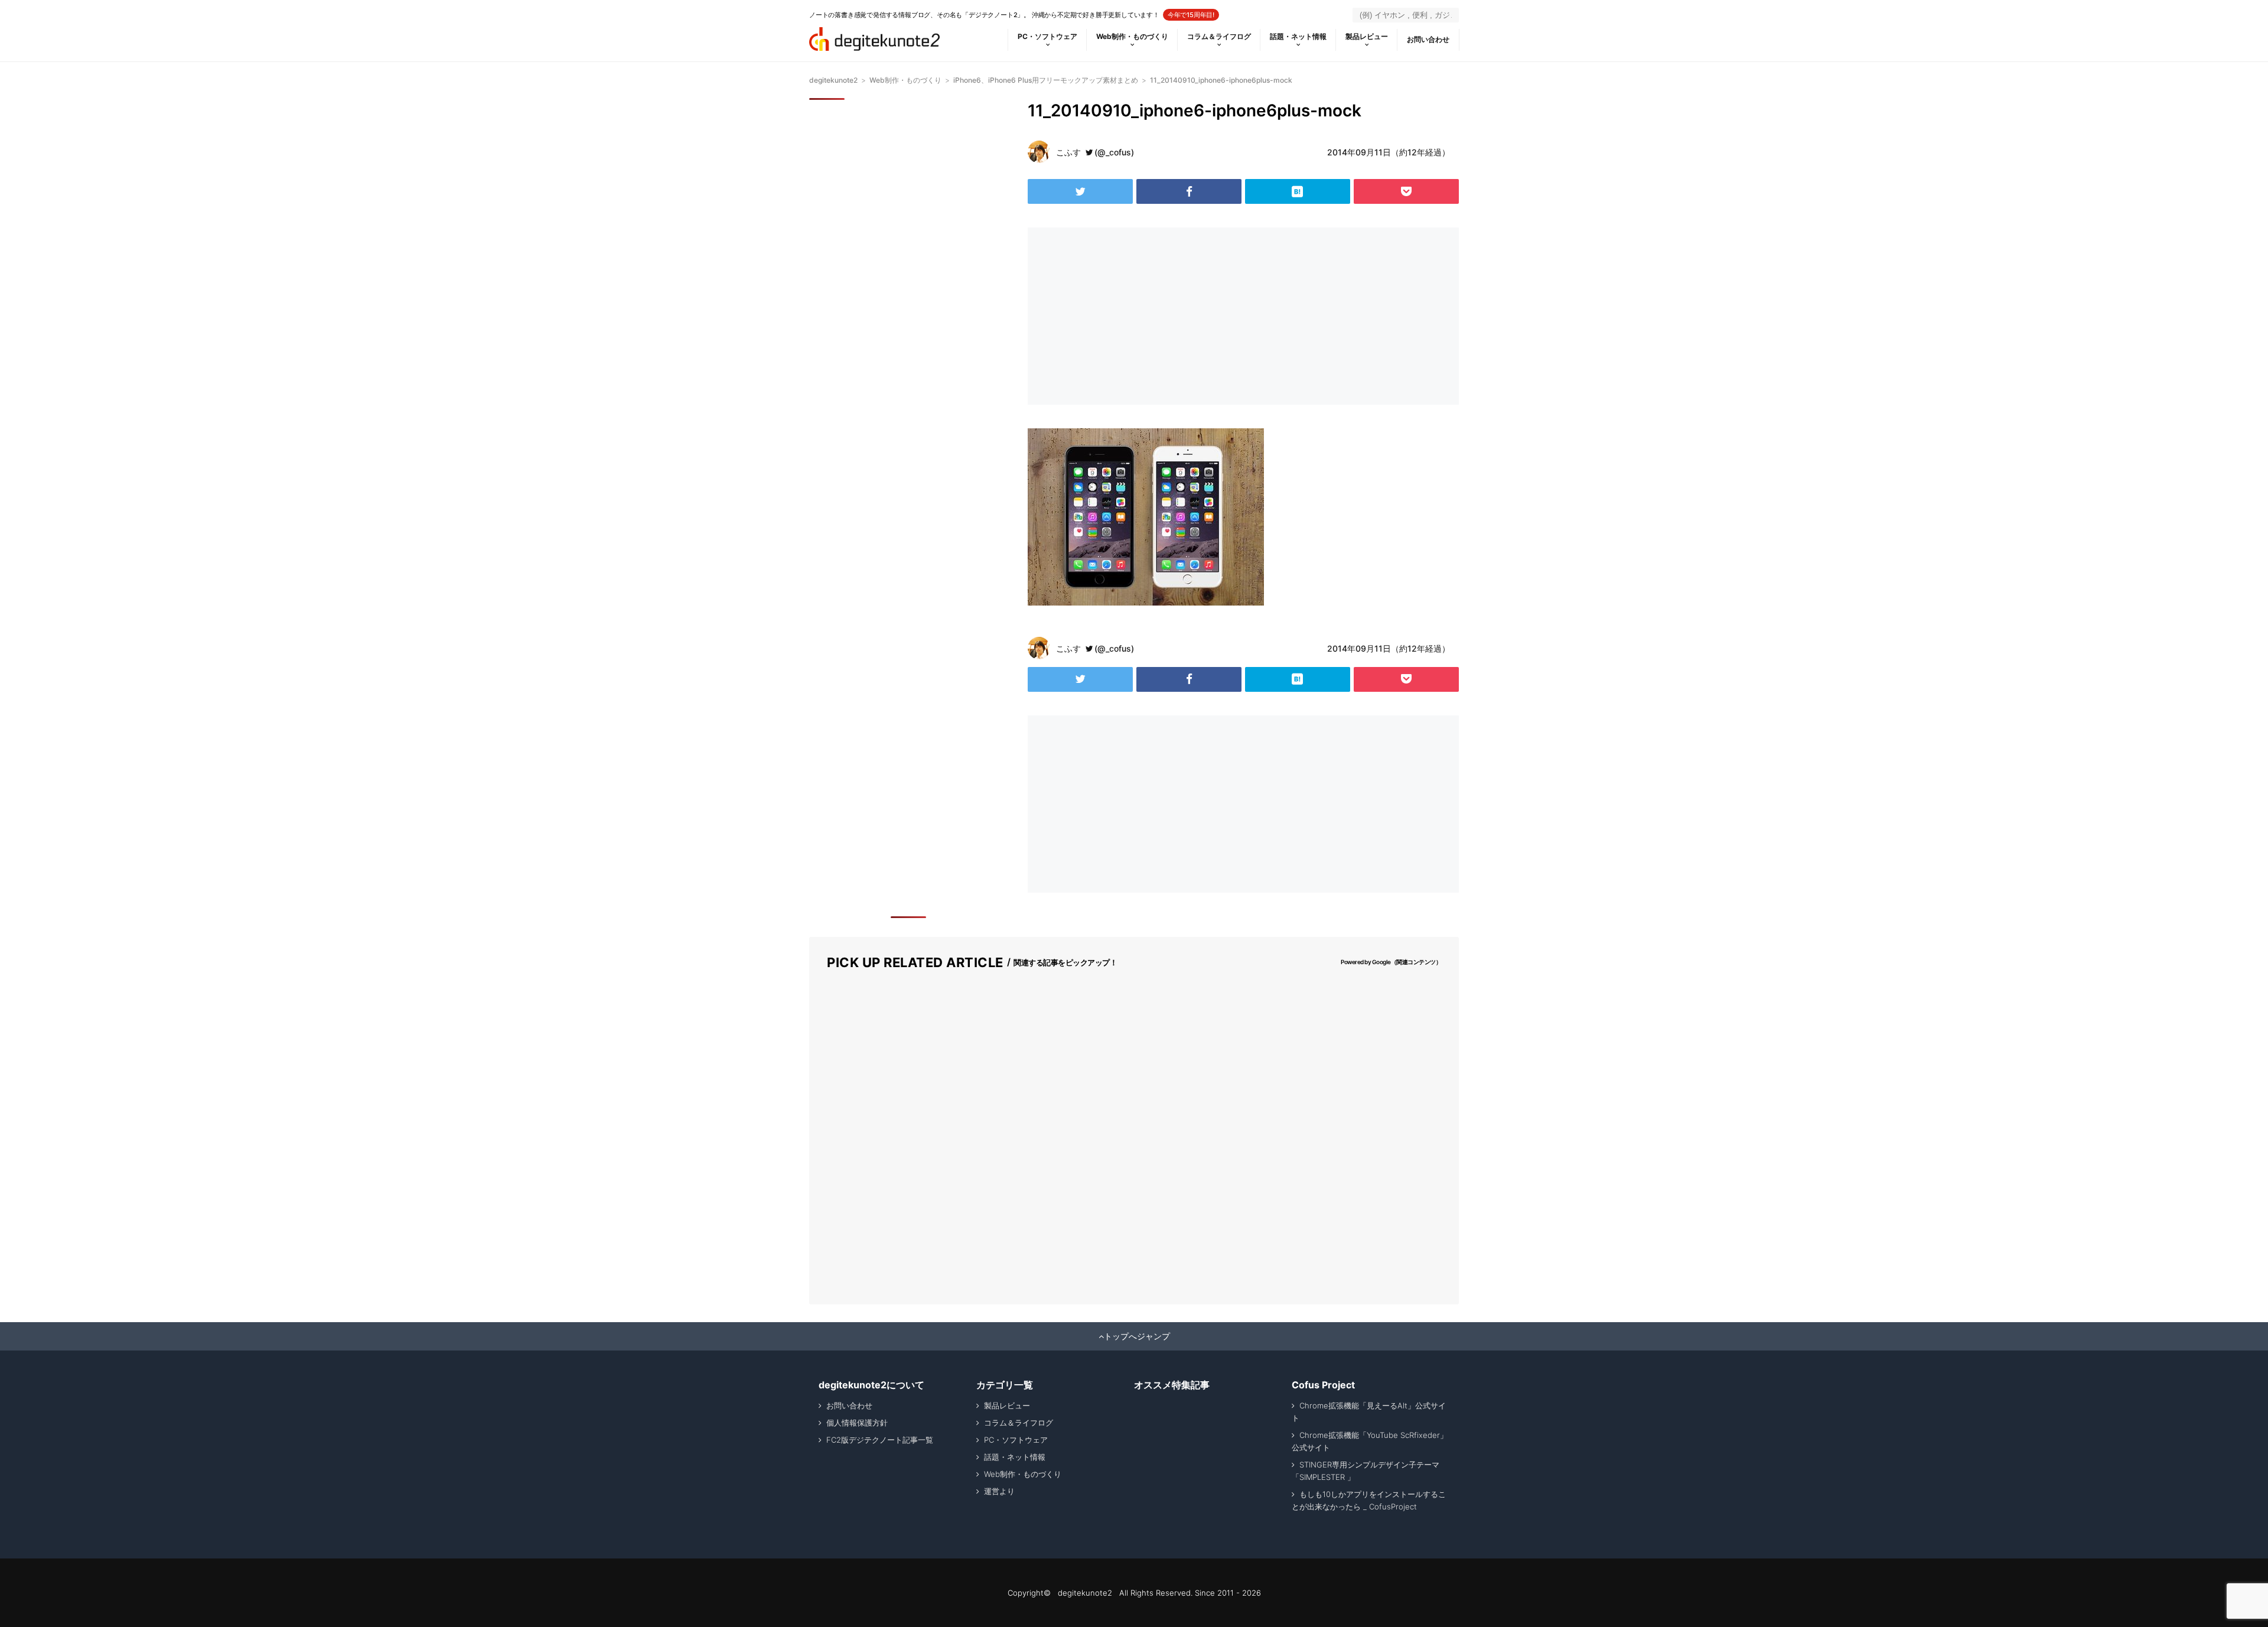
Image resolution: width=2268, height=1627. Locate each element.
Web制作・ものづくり (1132, 36)
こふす (1068, 152)
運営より (999, 1491)
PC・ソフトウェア (1047, 36)
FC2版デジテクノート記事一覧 (880, 1440)
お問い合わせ (1428, 39)
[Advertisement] (1133, 316)
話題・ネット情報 (1298, 36)
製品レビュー (1367, 36)
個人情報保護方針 (857, 1423)
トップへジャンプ (1137, 1336)
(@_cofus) (1114, 152)
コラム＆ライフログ (1219, 36)
